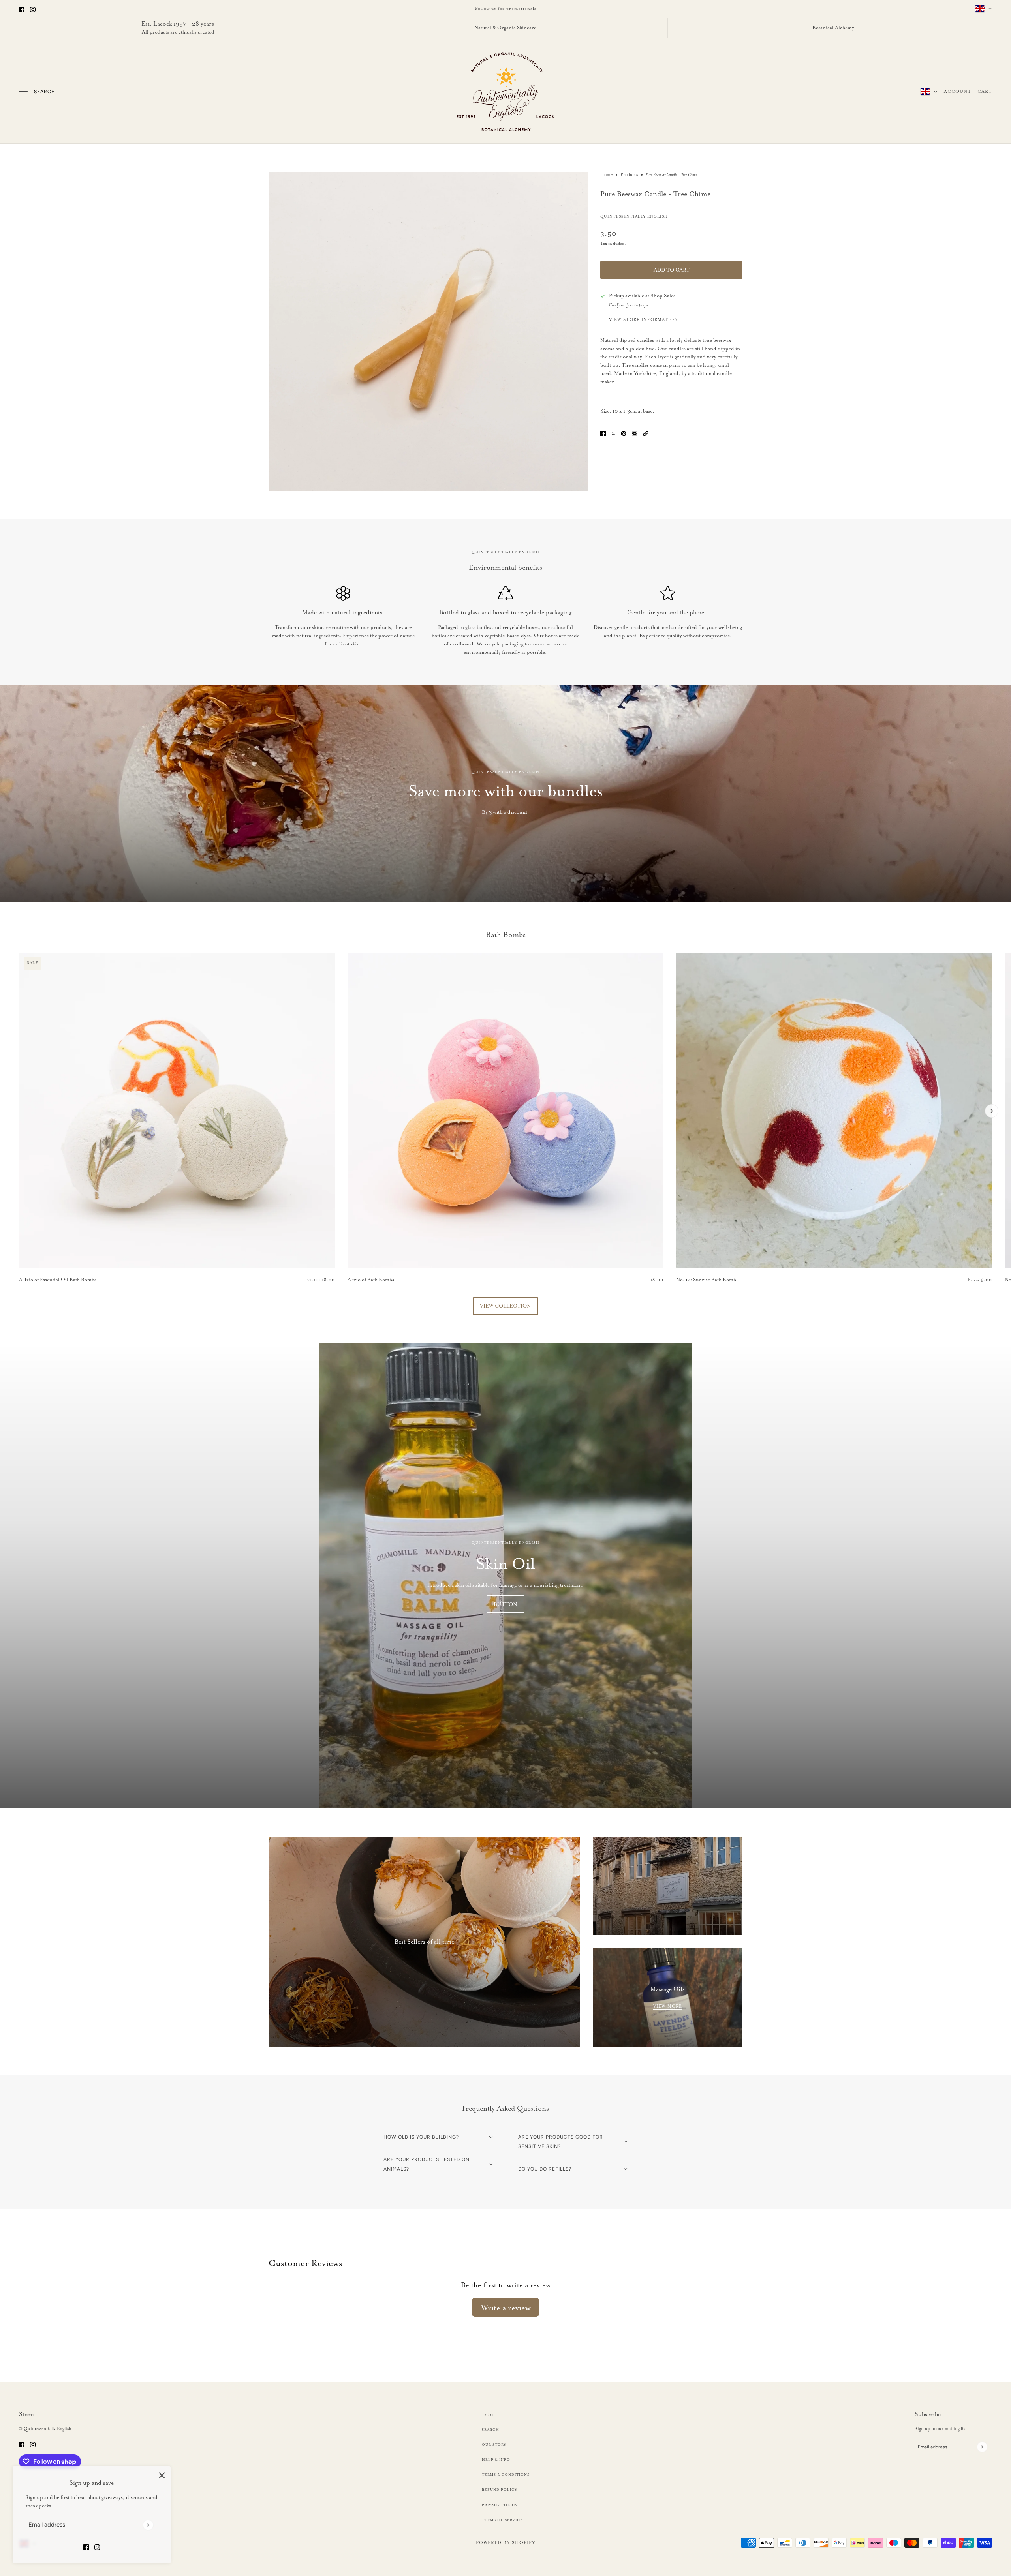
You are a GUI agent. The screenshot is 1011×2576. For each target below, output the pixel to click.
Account (957, 91)
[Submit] (148, 2525)
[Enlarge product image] (428, 332)
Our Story (494, 2445)
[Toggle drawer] (23, 91)
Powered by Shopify (506, 2542)
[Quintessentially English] (506, 92)
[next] (992, 1111)
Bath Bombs (506, 935)
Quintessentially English (634, 216)
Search (45, 92)
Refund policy (500, 2490)
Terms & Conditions (506, 2475)
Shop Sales (663, 295)
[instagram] (33, 8)
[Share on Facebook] (603, 432)
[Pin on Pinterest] (624, 432)
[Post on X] (613, 432)
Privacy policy (500, 2505)
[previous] (19, 959)
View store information (644, 320)
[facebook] (22, 8)
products (629, 175)
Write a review (506, 2308)
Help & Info (496, 2460)
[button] (646, 432)
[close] (162, 2475)
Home (606, 175)
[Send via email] (635, 432)
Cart (985, 91)
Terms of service (502, 2520)
